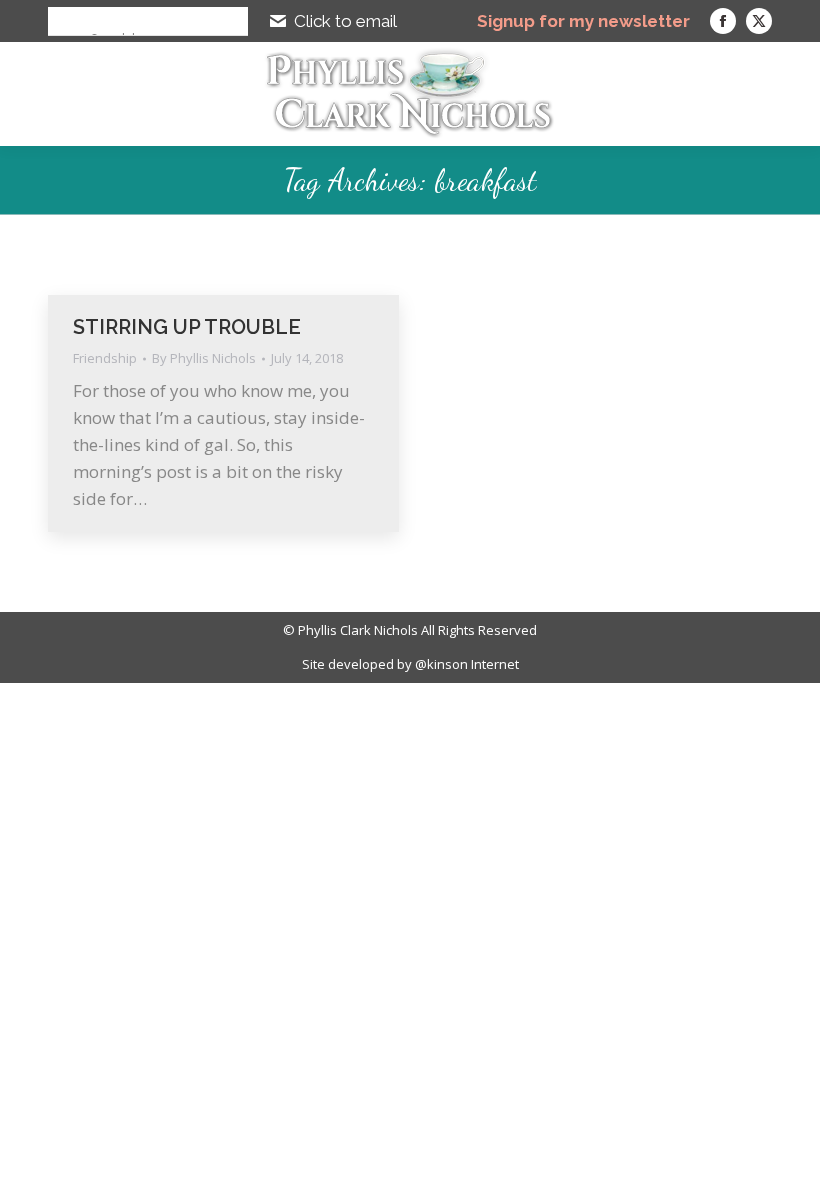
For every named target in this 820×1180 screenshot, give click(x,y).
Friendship (105, 358)
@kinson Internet (467, 664)
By (204, 358)
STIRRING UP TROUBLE (187, 327)
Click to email (345, 21)
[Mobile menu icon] (784, 94)
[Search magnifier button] (62, 21)
